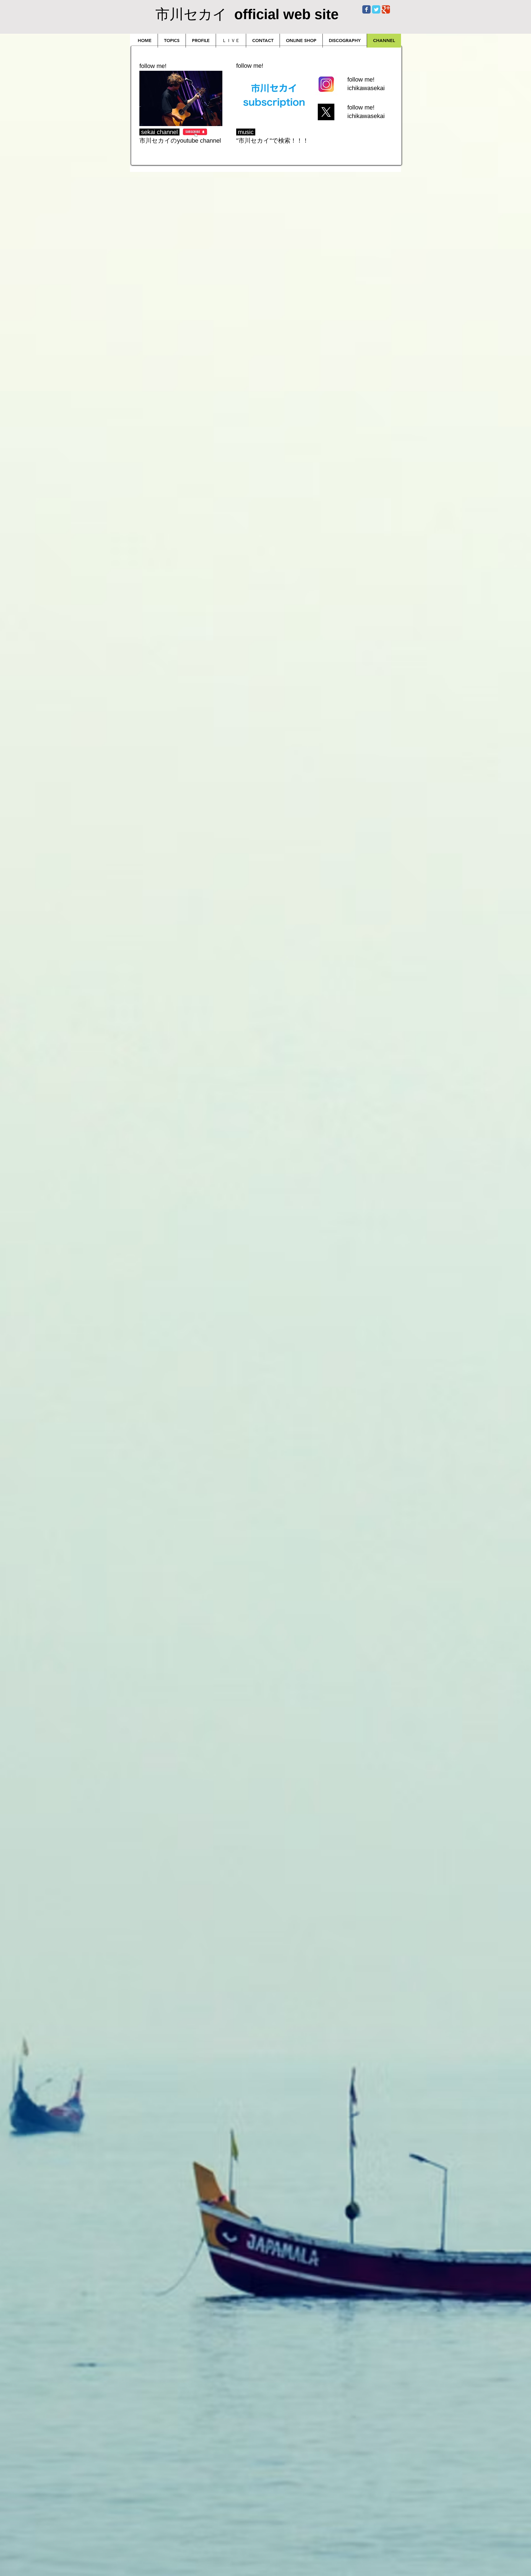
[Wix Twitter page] (376, 9)
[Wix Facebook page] (366, 9)
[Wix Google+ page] (386, 9)
